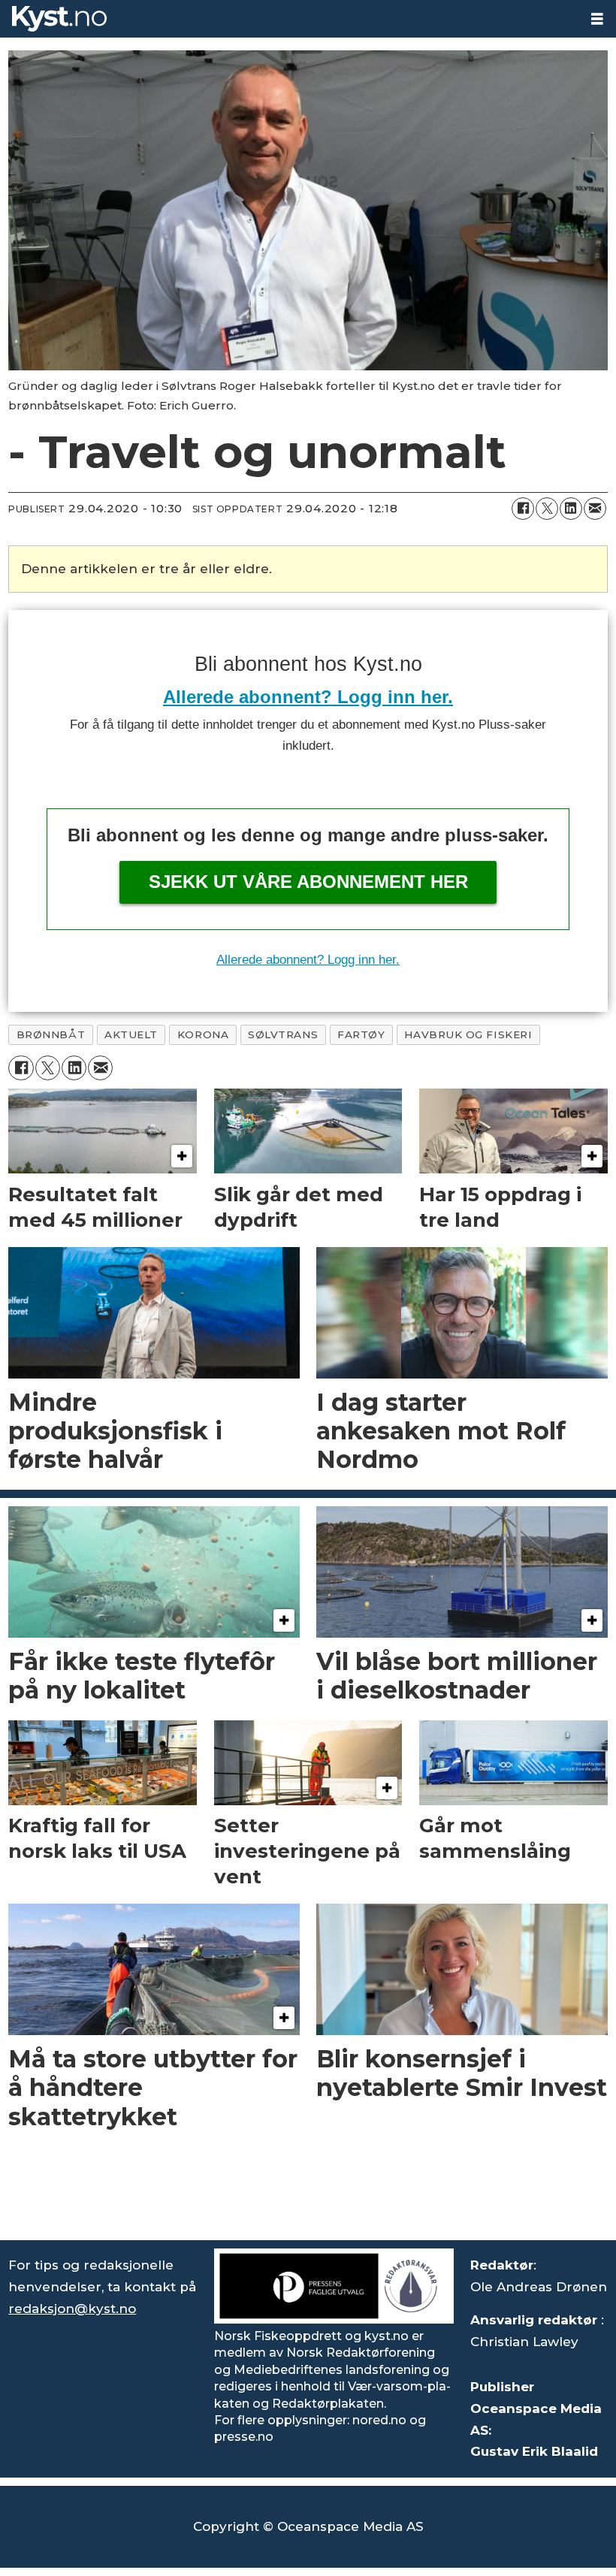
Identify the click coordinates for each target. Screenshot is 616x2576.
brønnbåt (51, 1034)
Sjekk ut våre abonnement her (308, 882)
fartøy (361, 1034)
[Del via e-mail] (595, 509)
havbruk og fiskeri (468, 1034)
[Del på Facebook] (523, 509)
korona (203, 1034)
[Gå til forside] (289, 19)
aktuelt (131, 1034)
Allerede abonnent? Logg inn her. (308, 697)
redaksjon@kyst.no (72, 2309)
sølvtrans (283, 1034)
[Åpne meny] (597, 19)
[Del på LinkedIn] (571, 509)
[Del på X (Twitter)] (547, 509)
